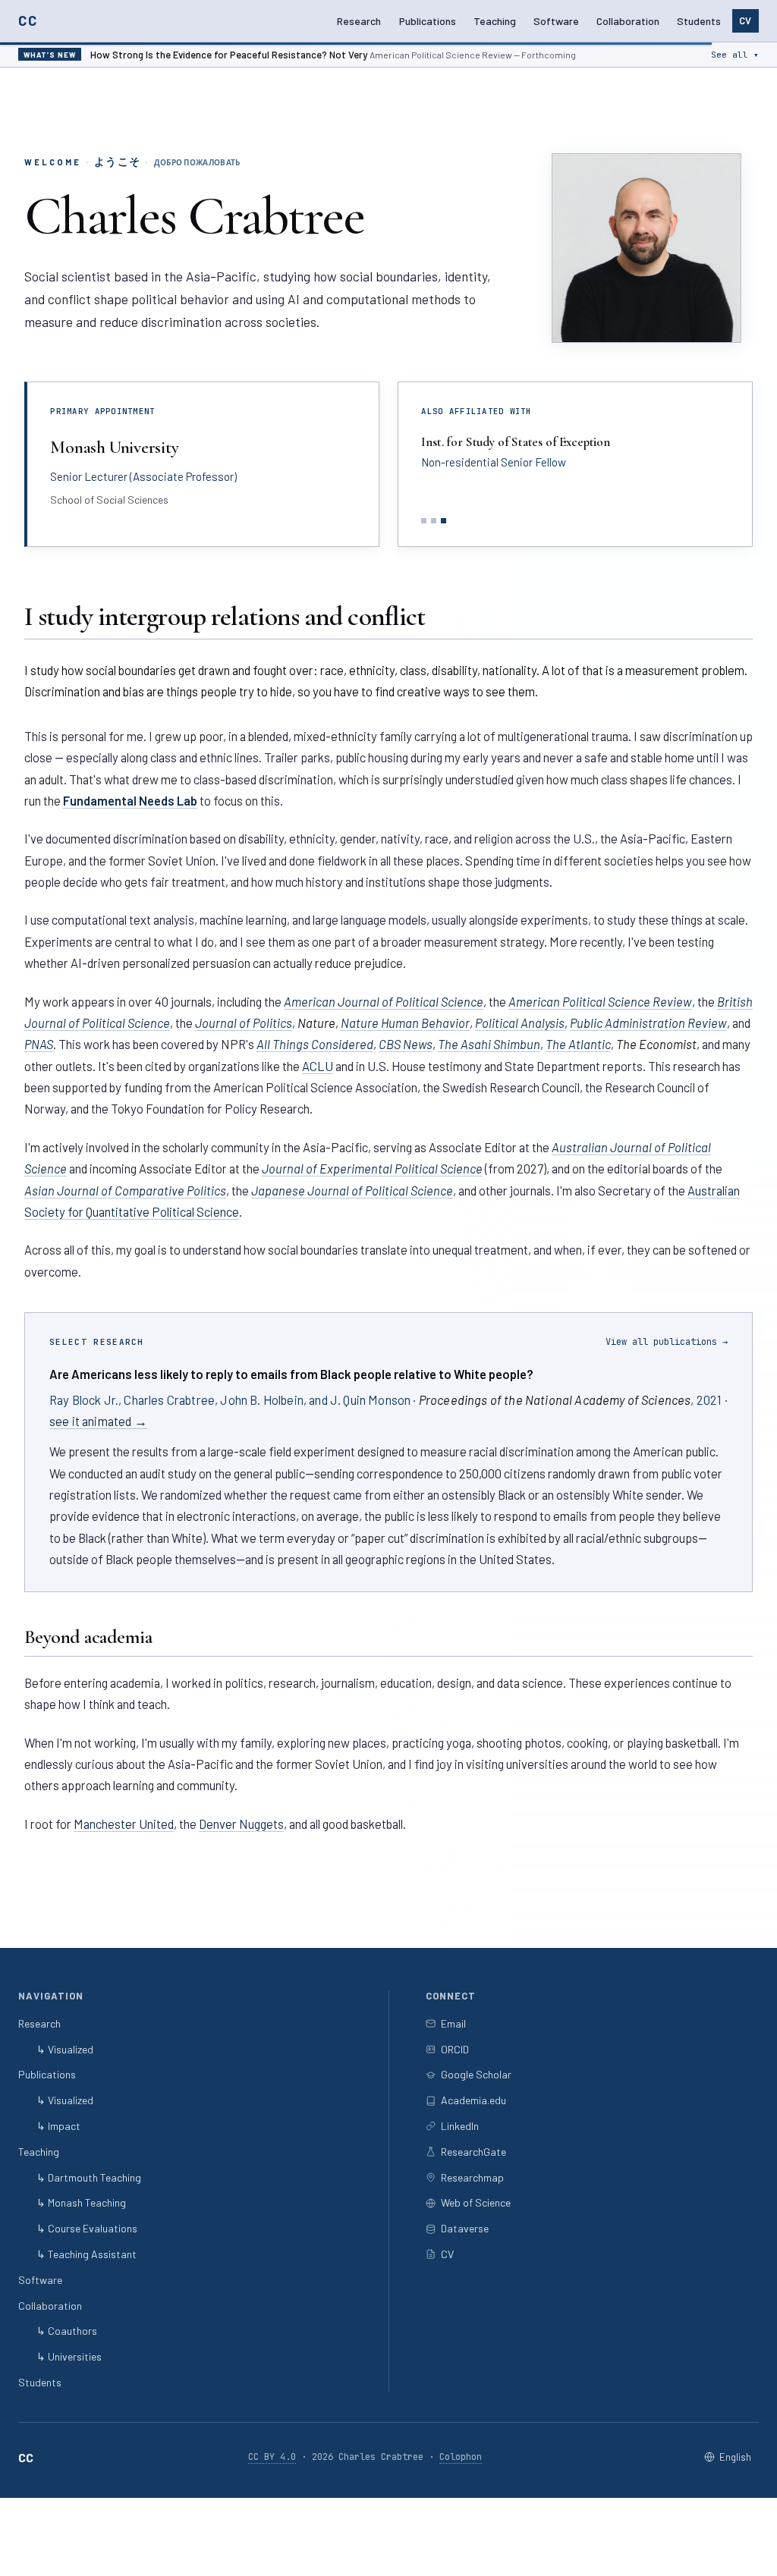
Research (359, 21)
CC (28, 20)
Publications (428, 21)
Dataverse (465, 2228)
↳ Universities (69, 2356)
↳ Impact (58, 2126)
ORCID (455, 2049)
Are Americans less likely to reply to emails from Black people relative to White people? (291, 1374)
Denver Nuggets (241, 1824)
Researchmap (472, 2177)
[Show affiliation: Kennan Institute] (434, 521)
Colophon (461, 2457)
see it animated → (98, 1421)
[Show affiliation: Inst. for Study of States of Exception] (444, 521)
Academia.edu (473, 2100)
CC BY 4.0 (272, 2457)
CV (745, 20)
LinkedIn (460, 2126)
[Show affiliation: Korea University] (424, 521)
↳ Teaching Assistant (87, 2254)
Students (699, 21)
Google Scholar (476, 2074)
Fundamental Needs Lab (130, 800)
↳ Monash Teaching (81, 2202)
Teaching (495, 21)
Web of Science (476, 2202)
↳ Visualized (65, 2049)
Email (453, 2023)
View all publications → (667, 1342)
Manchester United (124, 1824)
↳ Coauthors (67, 2331)
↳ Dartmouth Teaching (89, 2177)
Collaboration (628, 21)
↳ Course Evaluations (87, 2228)
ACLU (318, 1066)
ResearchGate (473, 2152)
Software (556, 21)
